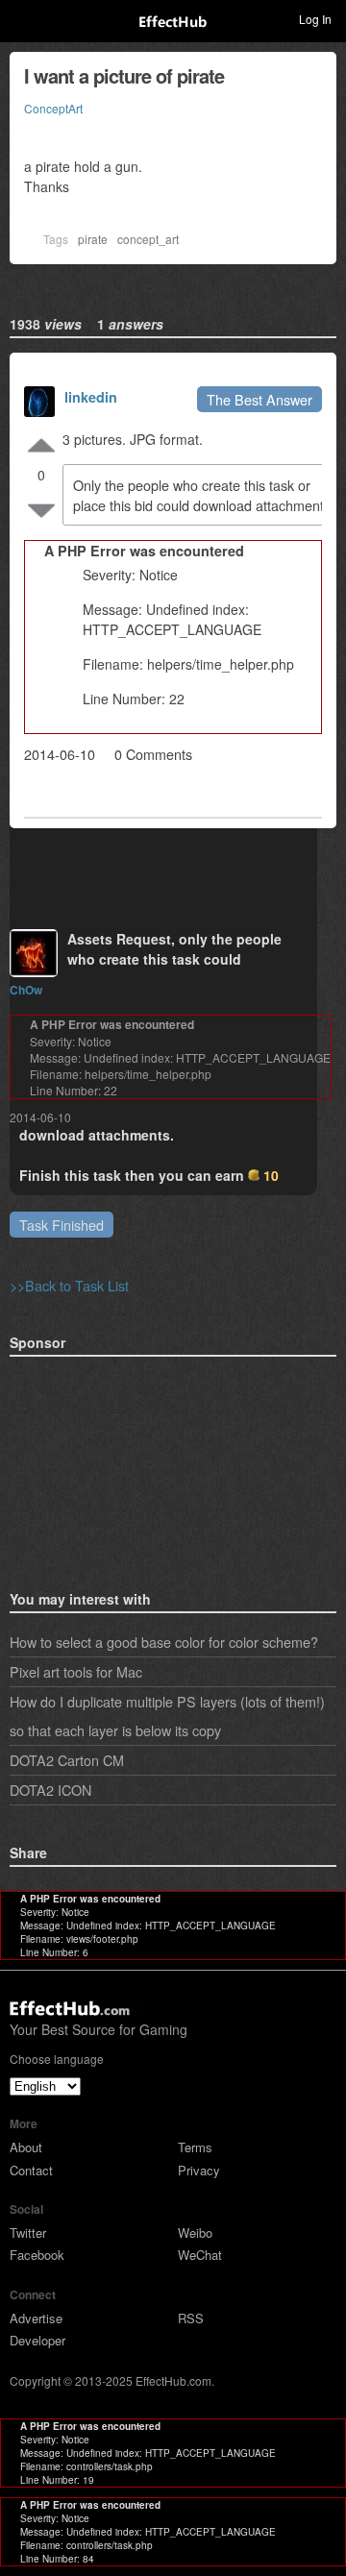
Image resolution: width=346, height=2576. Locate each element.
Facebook (37, 2255)
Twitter (28, 2233)
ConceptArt (53, 108)
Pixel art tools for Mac (76, 1671)
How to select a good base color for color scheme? (164, 1642)
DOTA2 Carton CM (67, 1760)
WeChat (200, 2255)
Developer (37, 2340)
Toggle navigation (23, 18)
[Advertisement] (106, 1467)
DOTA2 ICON (50, 1790)
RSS (191, 2318)
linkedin (91, 397)
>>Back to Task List (69, 1285)
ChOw (26, 990)
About (26, 2147)
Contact (31, 2170)
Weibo (195, 2233)
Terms (195, 2147)
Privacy (199, 2170)
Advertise (36, 2318)
